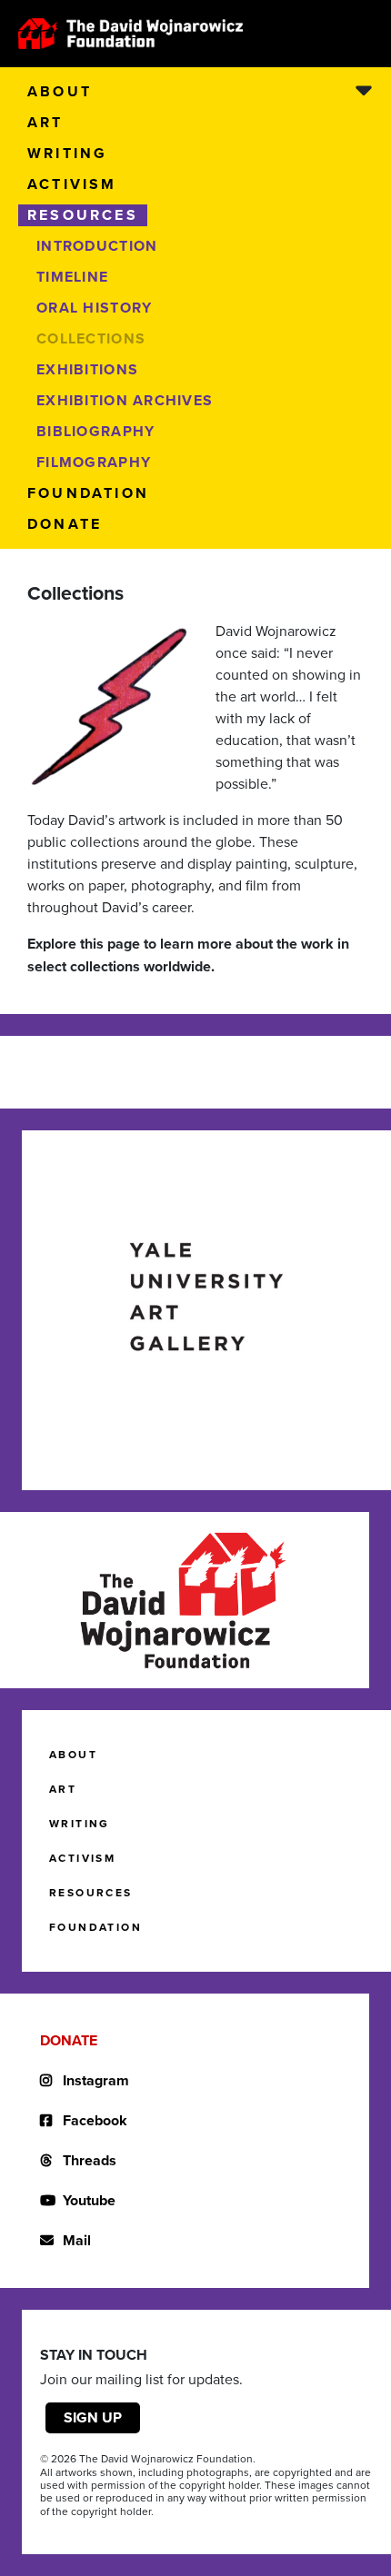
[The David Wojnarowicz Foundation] (130, 34)
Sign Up (93, 2417)
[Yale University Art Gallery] (206, 1297)
